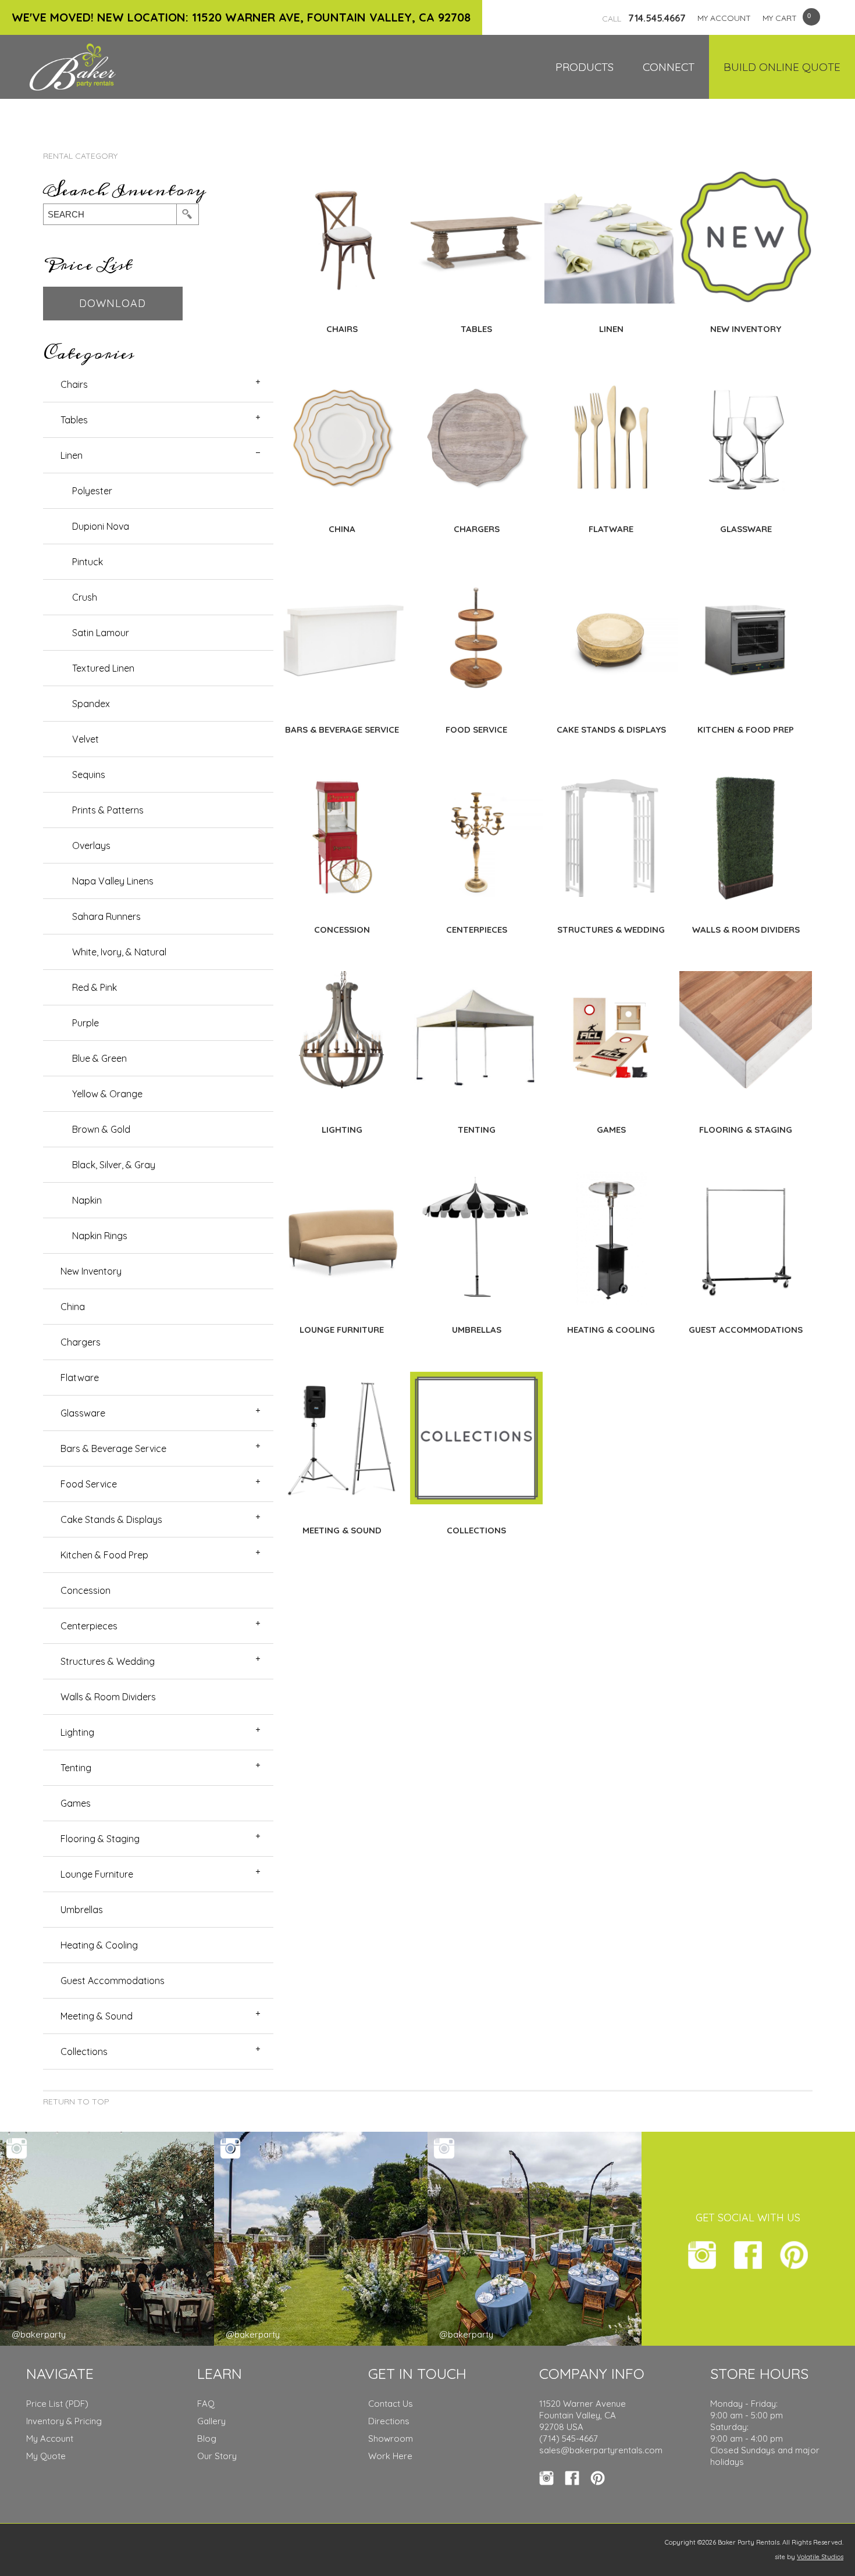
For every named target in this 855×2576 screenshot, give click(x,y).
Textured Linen (103, 668)
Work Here (390, 2456)
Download (113, 303)
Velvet (85, 739)
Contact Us (391, 2404)
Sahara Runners (106, 916)
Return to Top (76, 2102)
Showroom (391, 2438)
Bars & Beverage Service (113, 1448)
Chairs (74, 384)
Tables (74, 420)
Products (585, 67)
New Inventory (91, 1271)
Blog (207, 2438)
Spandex (91, 704)
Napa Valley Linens (113, 881)
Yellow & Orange (107, 1094)
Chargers (81, 1342)
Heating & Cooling (99, 1945)
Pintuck (88, 562)
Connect (669, 67)
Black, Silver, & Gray (114, 1165)
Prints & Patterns (108, 810)
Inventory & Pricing (64, 2421)
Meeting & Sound (97, 2016)
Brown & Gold (101, 1129)
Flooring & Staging (100, 1839)
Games (76, 1803)
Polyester (92, 491)
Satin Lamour (101, 633)
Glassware (83, 1413)
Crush (85, 597)
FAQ (206, 2404)
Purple (85, 1023)
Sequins (89, 775)
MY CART (780, 18)
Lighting (77, 1732)
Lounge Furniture (97, 1874)
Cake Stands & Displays (111, 1519)
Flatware (80, 1378)
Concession (85, 1590)
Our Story (217, 2456)
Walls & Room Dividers (108, 1697)
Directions (389, 2421)
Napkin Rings (100, 1236)
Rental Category (80, 156)
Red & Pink (95, 987)
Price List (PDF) (57, 2404)
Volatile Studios (820, 2557)
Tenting (76, 1768)
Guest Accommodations (113, 1981)
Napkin (87, 1200)
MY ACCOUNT (724, 18)
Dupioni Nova (101, 526)
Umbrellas (82, 1910)
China (73, 1307)
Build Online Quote (782, 67)
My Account (50, 2438)
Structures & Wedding (108, 1661)
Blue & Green (99, 1058)
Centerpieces (89, 1626)
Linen (72, 455)
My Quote (46, 2456)
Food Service (89, 1484)
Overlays (91, 845)
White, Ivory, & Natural (119, 952)
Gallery (211, 2421)
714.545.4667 (644, 18)
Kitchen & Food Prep (104, 1555)
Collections (84, 2051)
